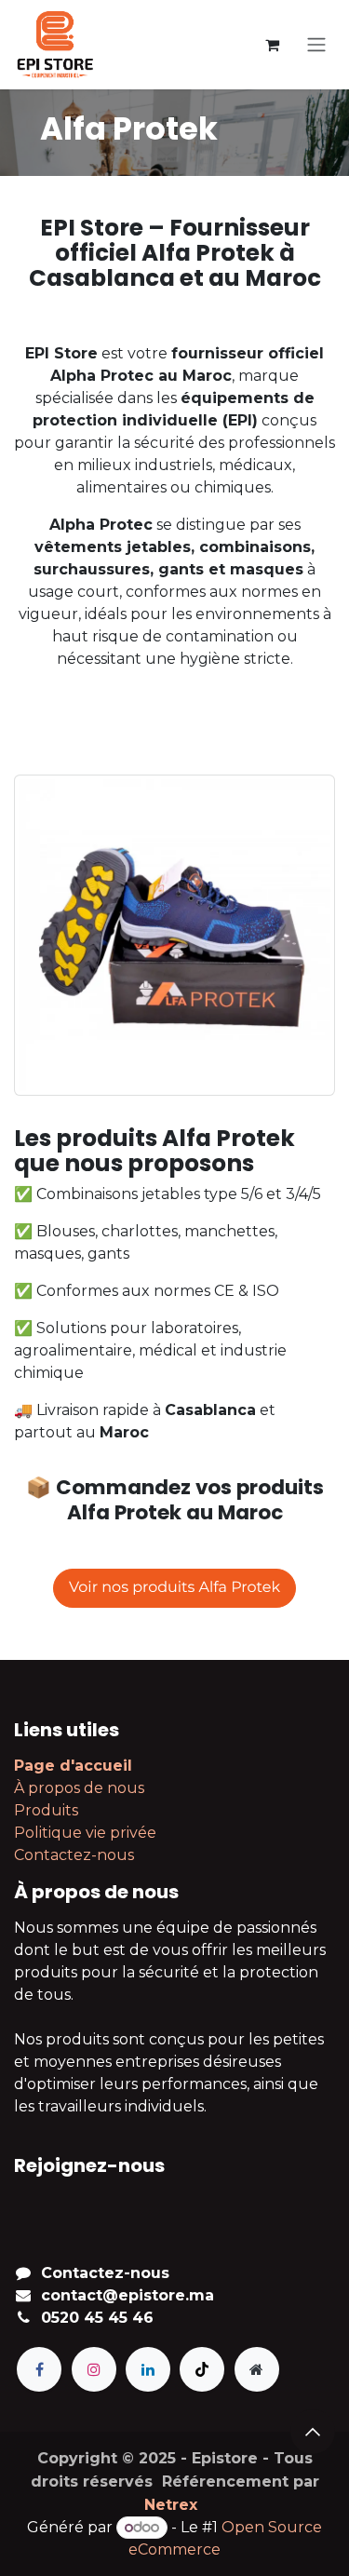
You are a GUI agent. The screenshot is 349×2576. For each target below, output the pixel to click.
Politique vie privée (85, 1833)
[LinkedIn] (148, 2369)
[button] (313, 2432)
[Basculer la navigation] (316, 45)
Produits (46, 1810)
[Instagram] (94, 2369)
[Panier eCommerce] (272, 45)
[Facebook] (39, 2369)
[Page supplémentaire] (257, 2369)
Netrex (171, 2505)
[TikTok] (202, 2369)
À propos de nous (79, 1788)
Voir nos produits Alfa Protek (174, 1588)
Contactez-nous (74, 1855)
